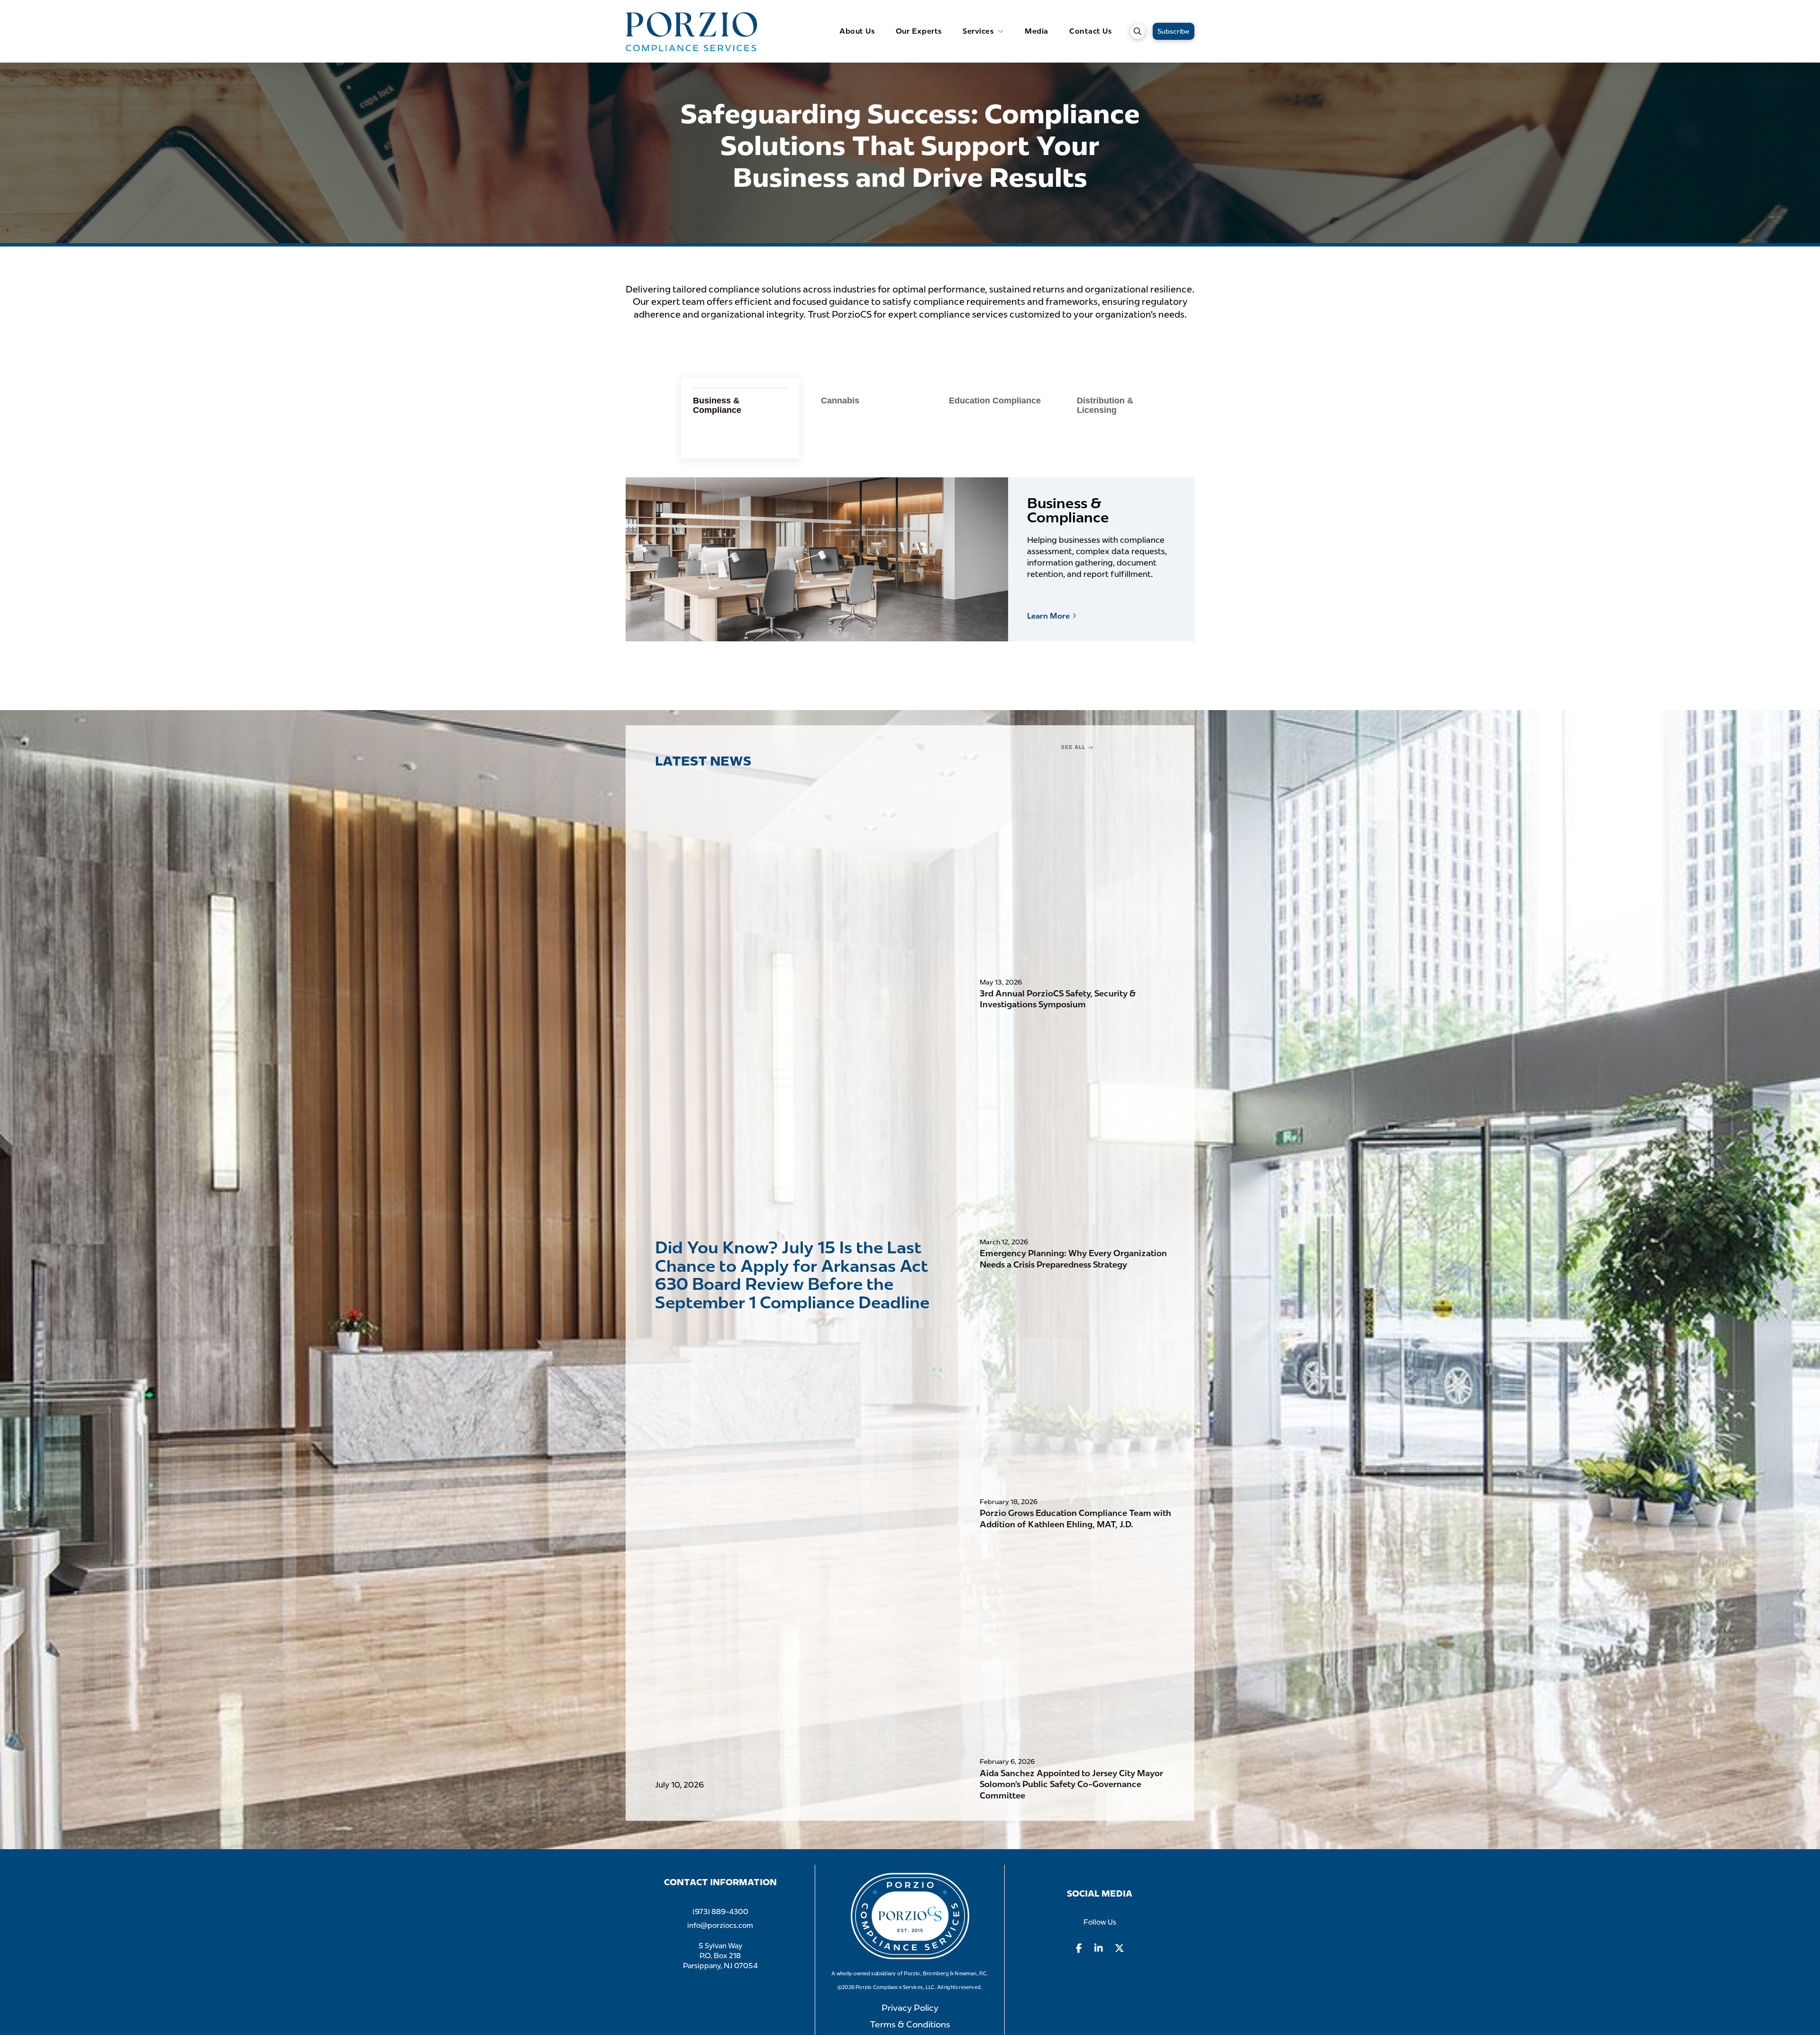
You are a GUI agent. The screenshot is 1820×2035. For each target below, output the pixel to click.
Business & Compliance (1068, 511)
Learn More (1052, 616)
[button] (1137, 31)
